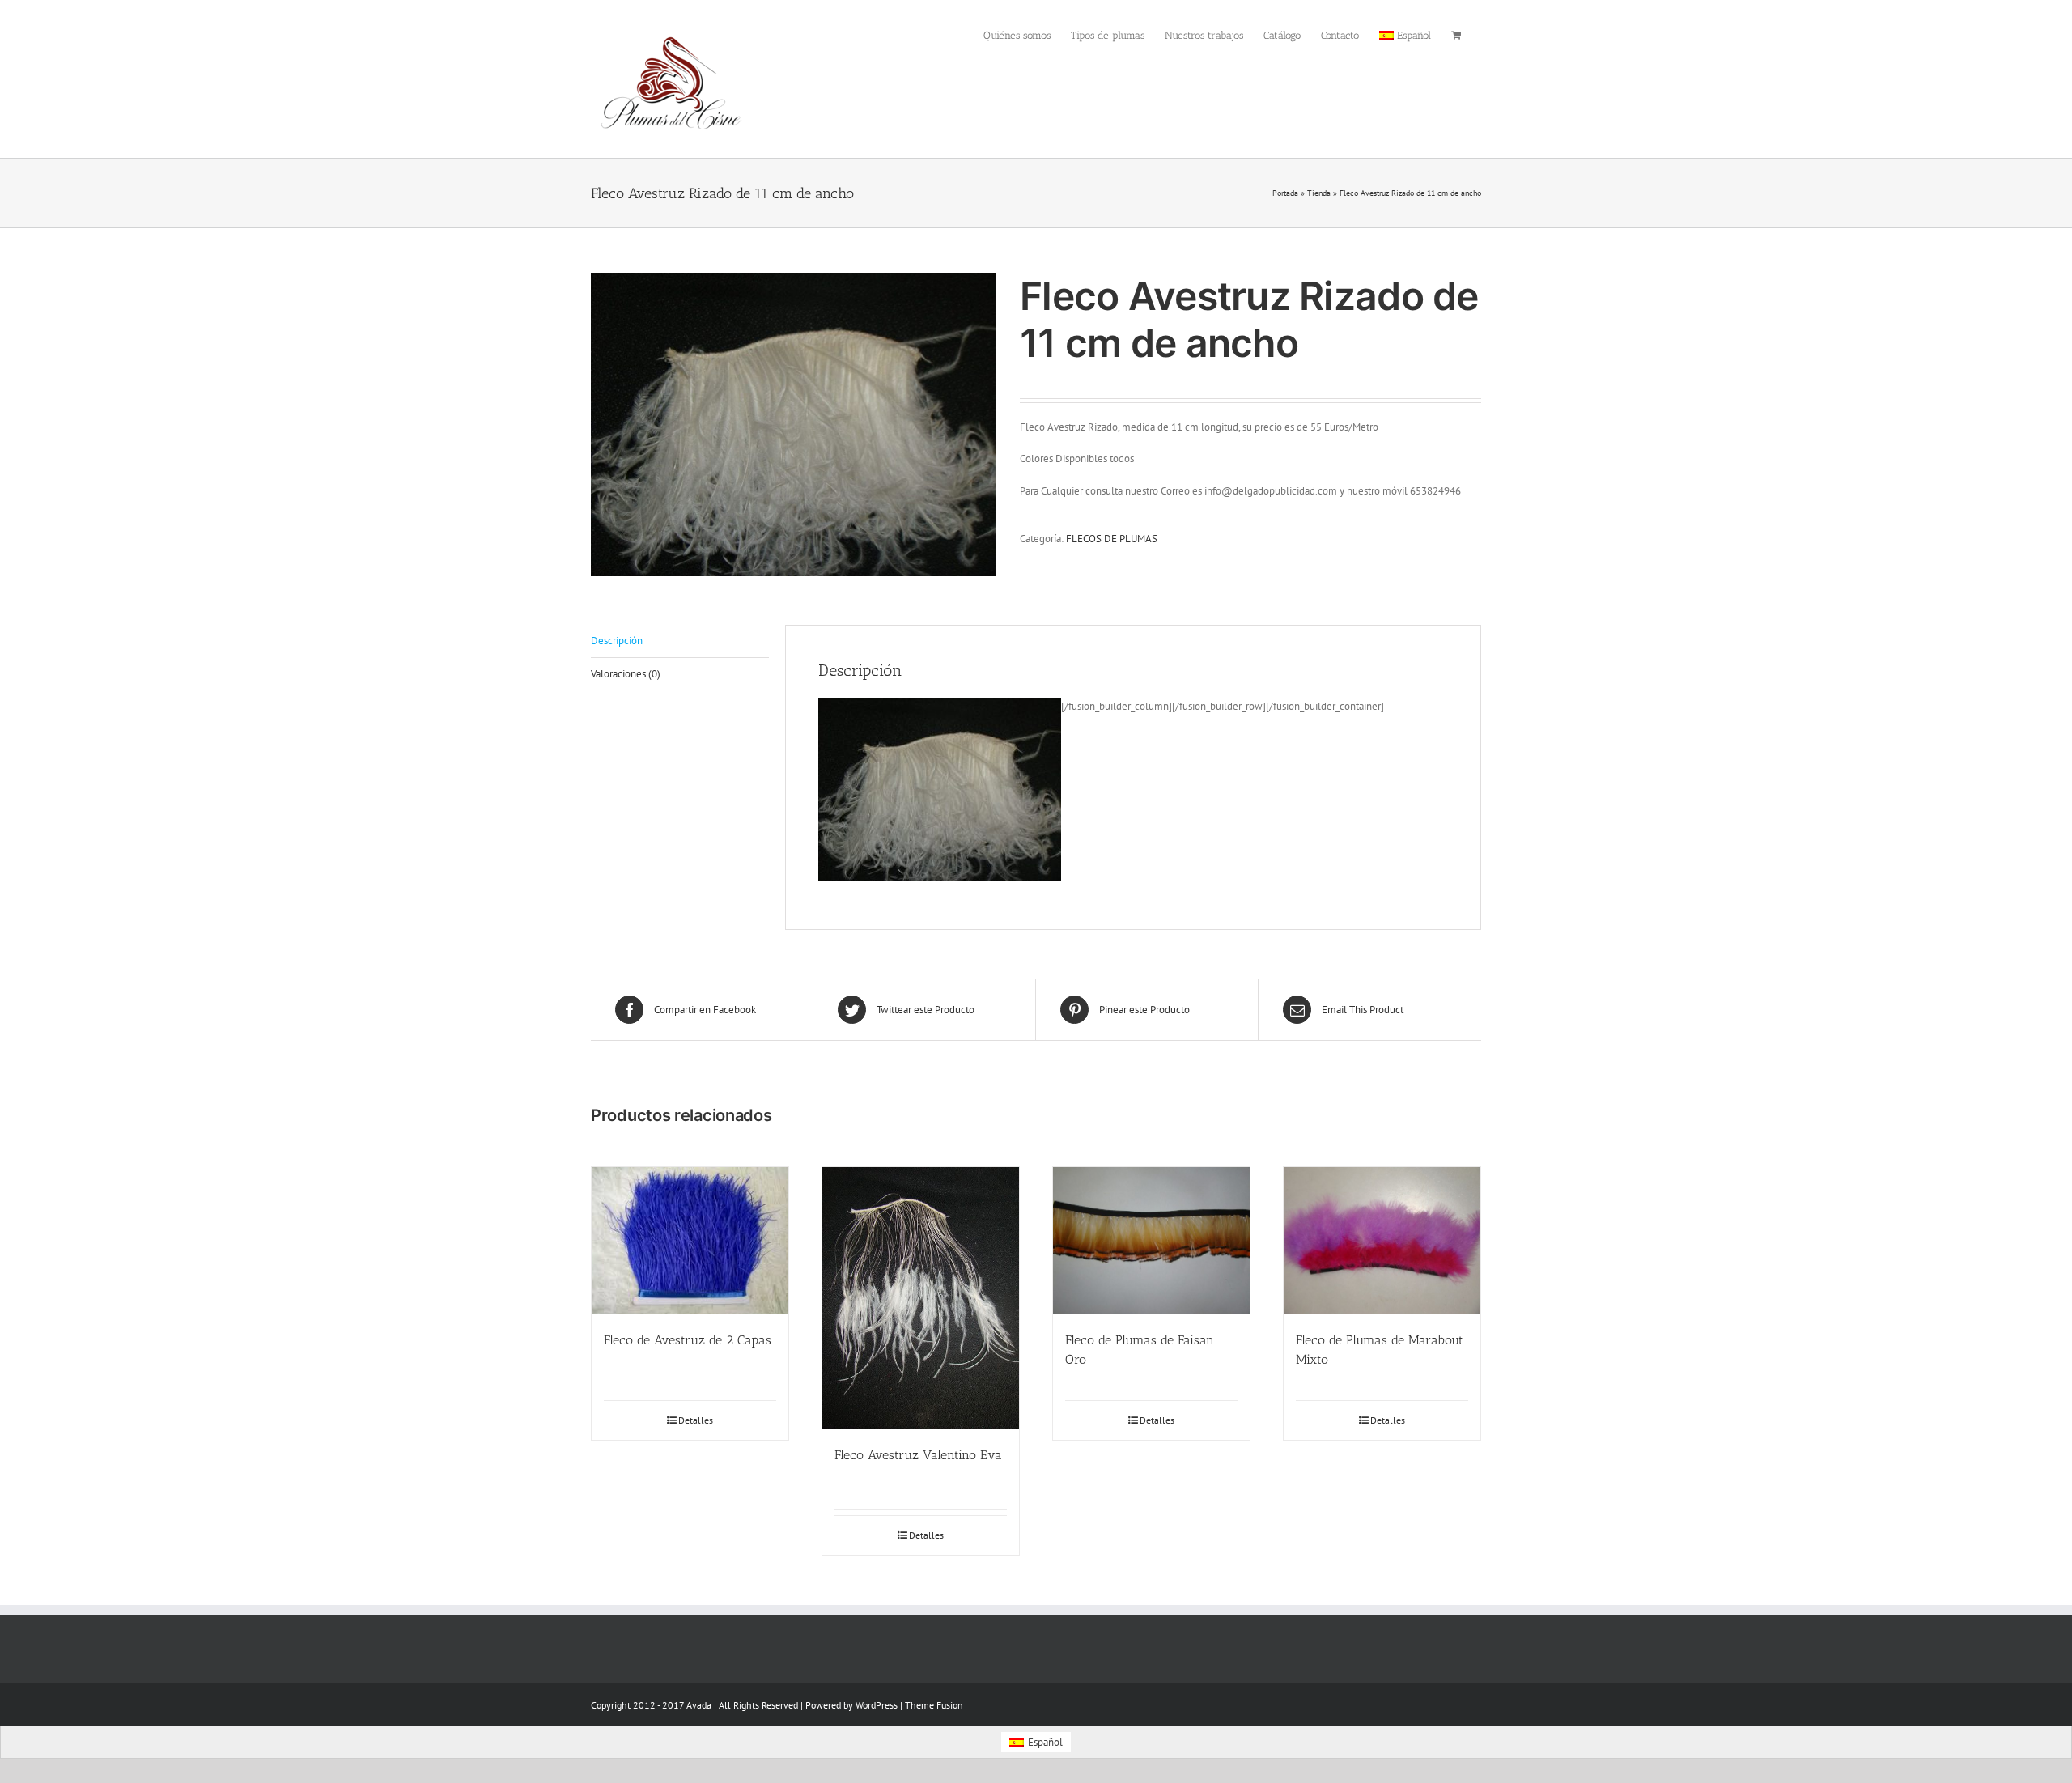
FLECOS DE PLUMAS (1112, 539)
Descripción (617, 641)
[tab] (680, 641)
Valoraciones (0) (626, 674)
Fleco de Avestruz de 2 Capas (688, 1340)
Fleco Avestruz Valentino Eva (918, 1455)
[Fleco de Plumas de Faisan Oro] (1151, 1241)
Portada (1285, 193)
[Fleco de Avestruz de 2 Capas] (690, 1241)
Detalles (696, 1420)
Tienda (1319, 193)
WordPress (877, 1705)
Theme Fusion (934, 1705)
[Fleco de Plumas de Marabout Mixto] (1382, 1241)
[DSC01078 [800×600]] (793, 425)
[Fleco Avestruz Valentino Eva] (921, 1298)
